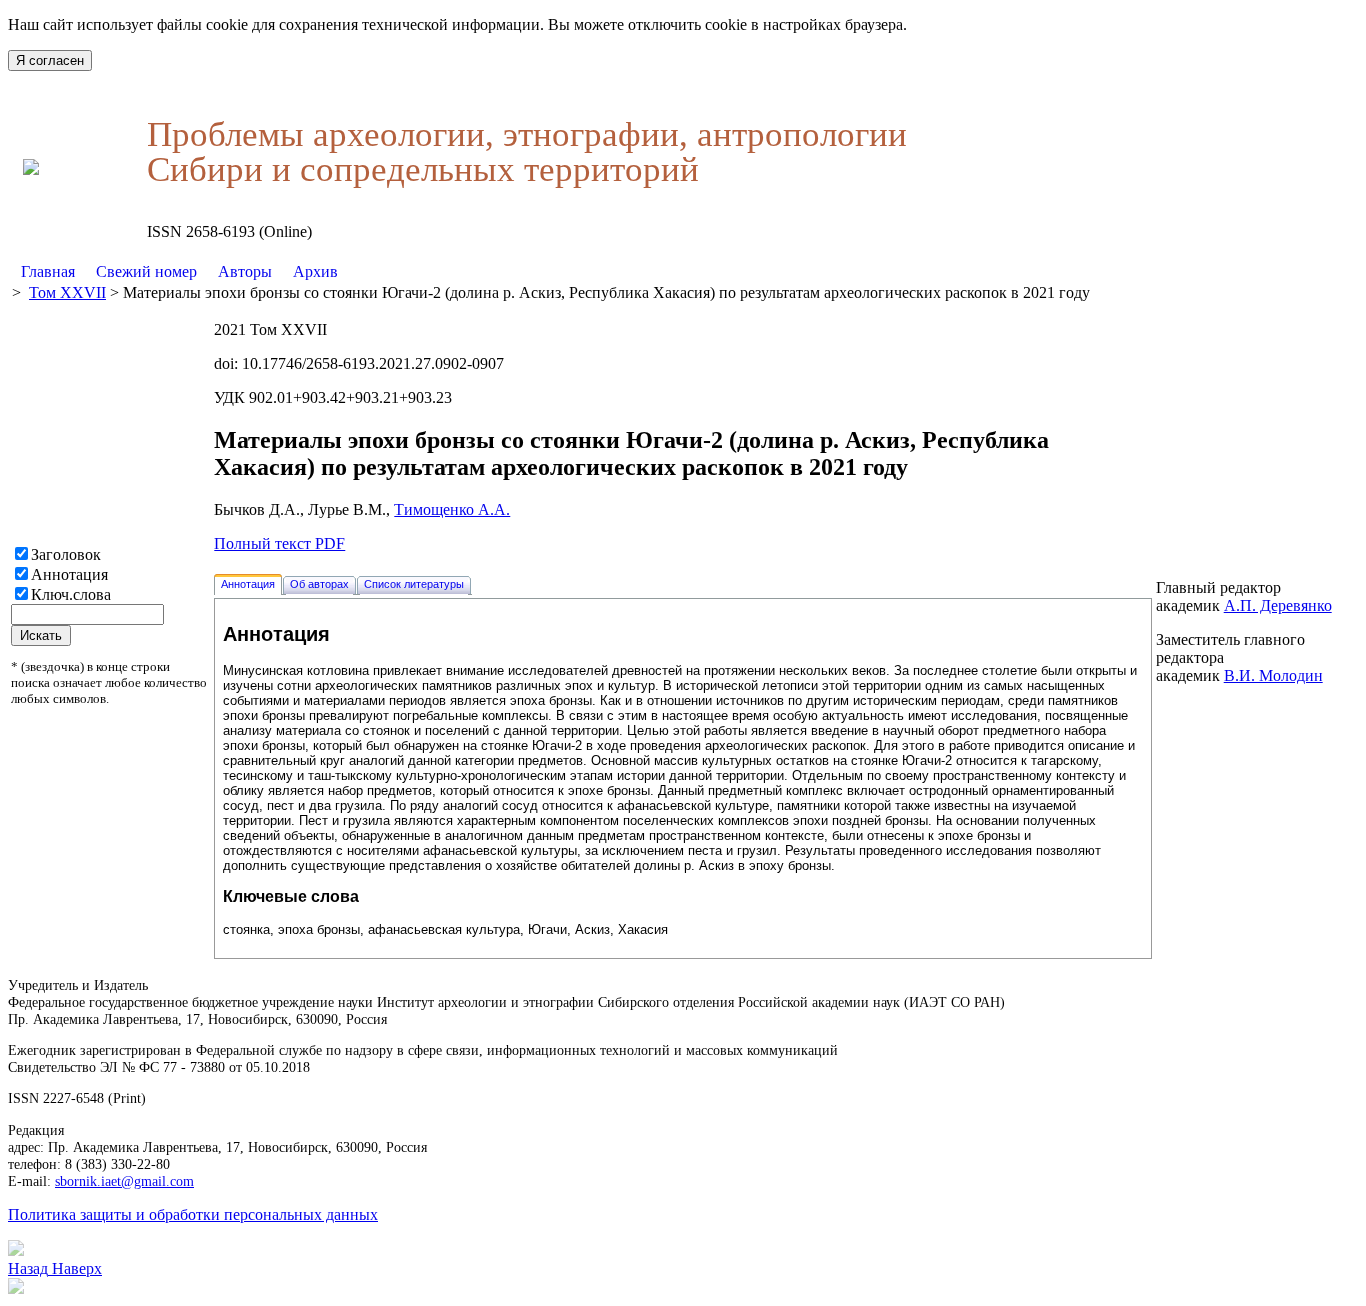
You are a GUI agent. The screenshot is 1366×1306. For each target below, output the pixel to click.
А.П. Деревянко (1278, 605)
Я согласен (50, 60)
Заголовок (66, 554)
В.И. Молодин (1273, 675)
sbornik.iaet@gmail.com (124, 1181)
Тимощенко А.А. (452, 509)
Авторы (245, 271)
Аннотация (69, 574)
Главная (48, 271)
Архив (315, 271)
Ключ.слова (71, 594)
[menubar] (179, 272)
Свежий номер (146, 271)
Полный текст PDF (279, 543)
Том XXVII (67, 292)
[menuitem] (48, 272)
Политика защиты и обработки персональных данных (193, 1214)
